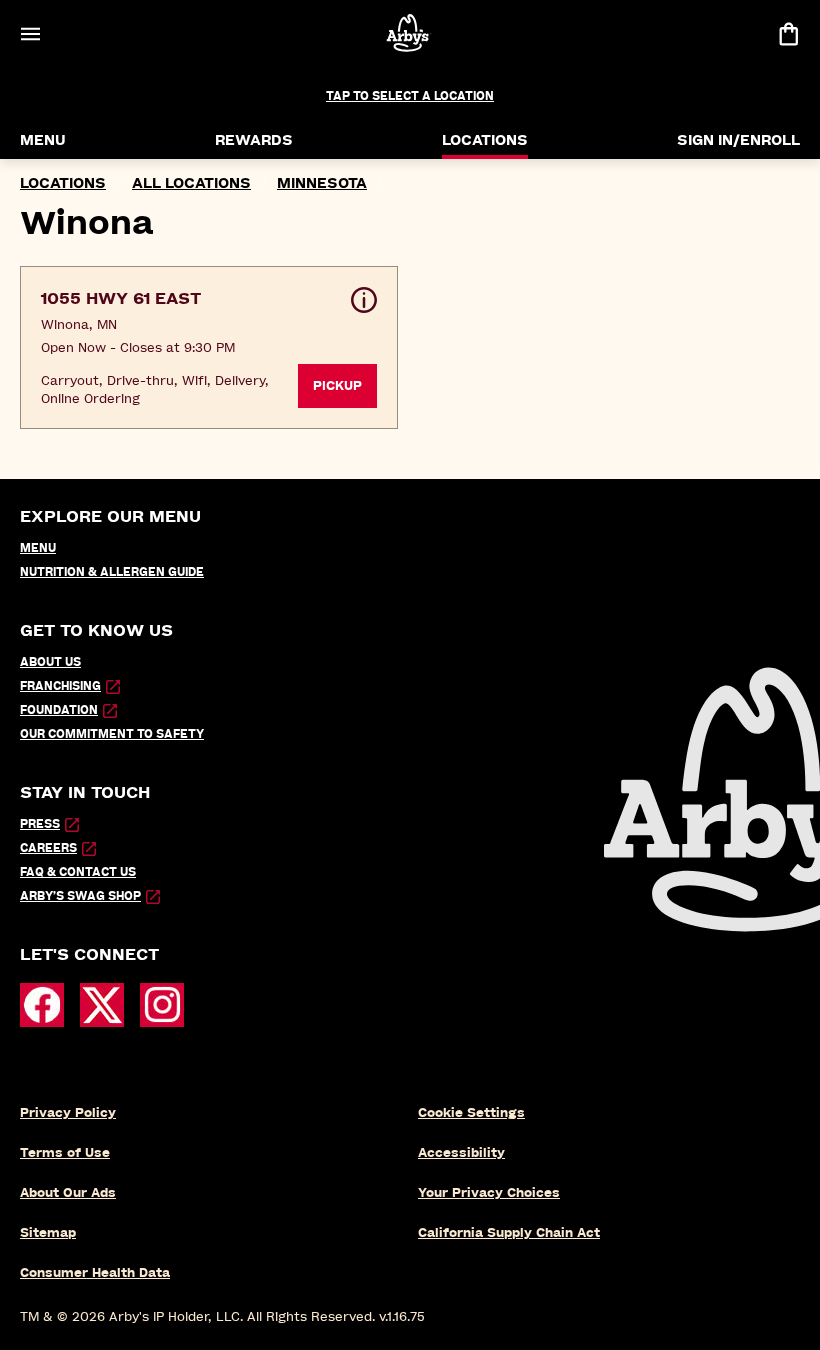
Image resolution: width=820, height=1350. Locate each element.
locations (63, 183)
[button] (209, 347)
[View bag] (788, 33)
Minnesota (322, 183)
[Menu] (30, 33)
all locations (191, 183)
